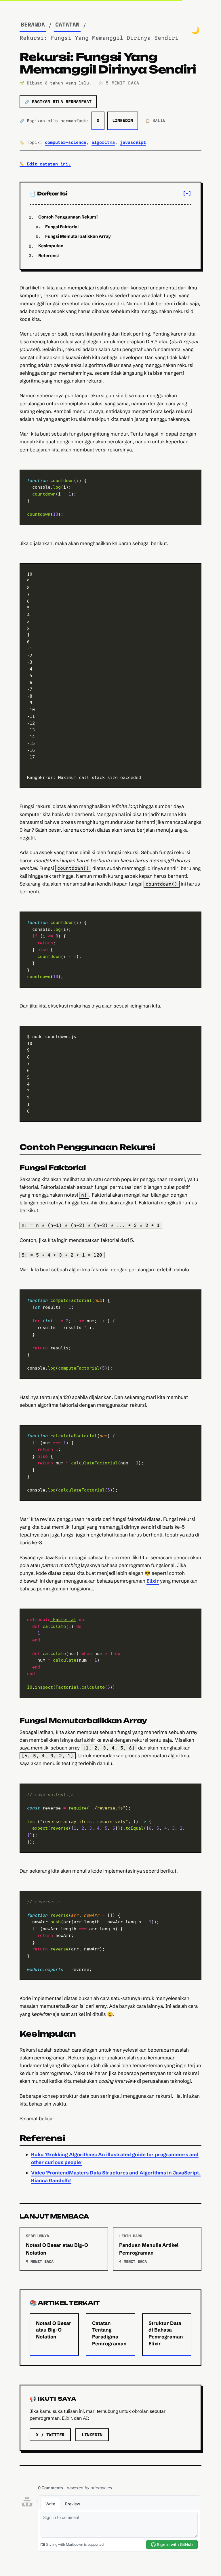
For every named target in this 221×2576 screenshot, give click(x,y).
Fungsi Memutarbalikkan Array (78, 236)
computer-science (66, 142)
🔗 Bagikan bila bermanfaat (58, 102)
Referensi (48, 256)
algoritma (103, 142)
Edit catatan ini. (45, 164)
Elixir (153, 1581)
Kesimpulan (51, 246)
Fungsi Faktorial (62, 227)
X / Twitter (50, 2435)
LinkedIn (123, 120)
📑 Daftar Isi (49, 193)
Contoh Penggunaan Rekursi (68, 217)
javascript (133, 142)
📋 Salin (155, 120)
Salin (188, 478)
